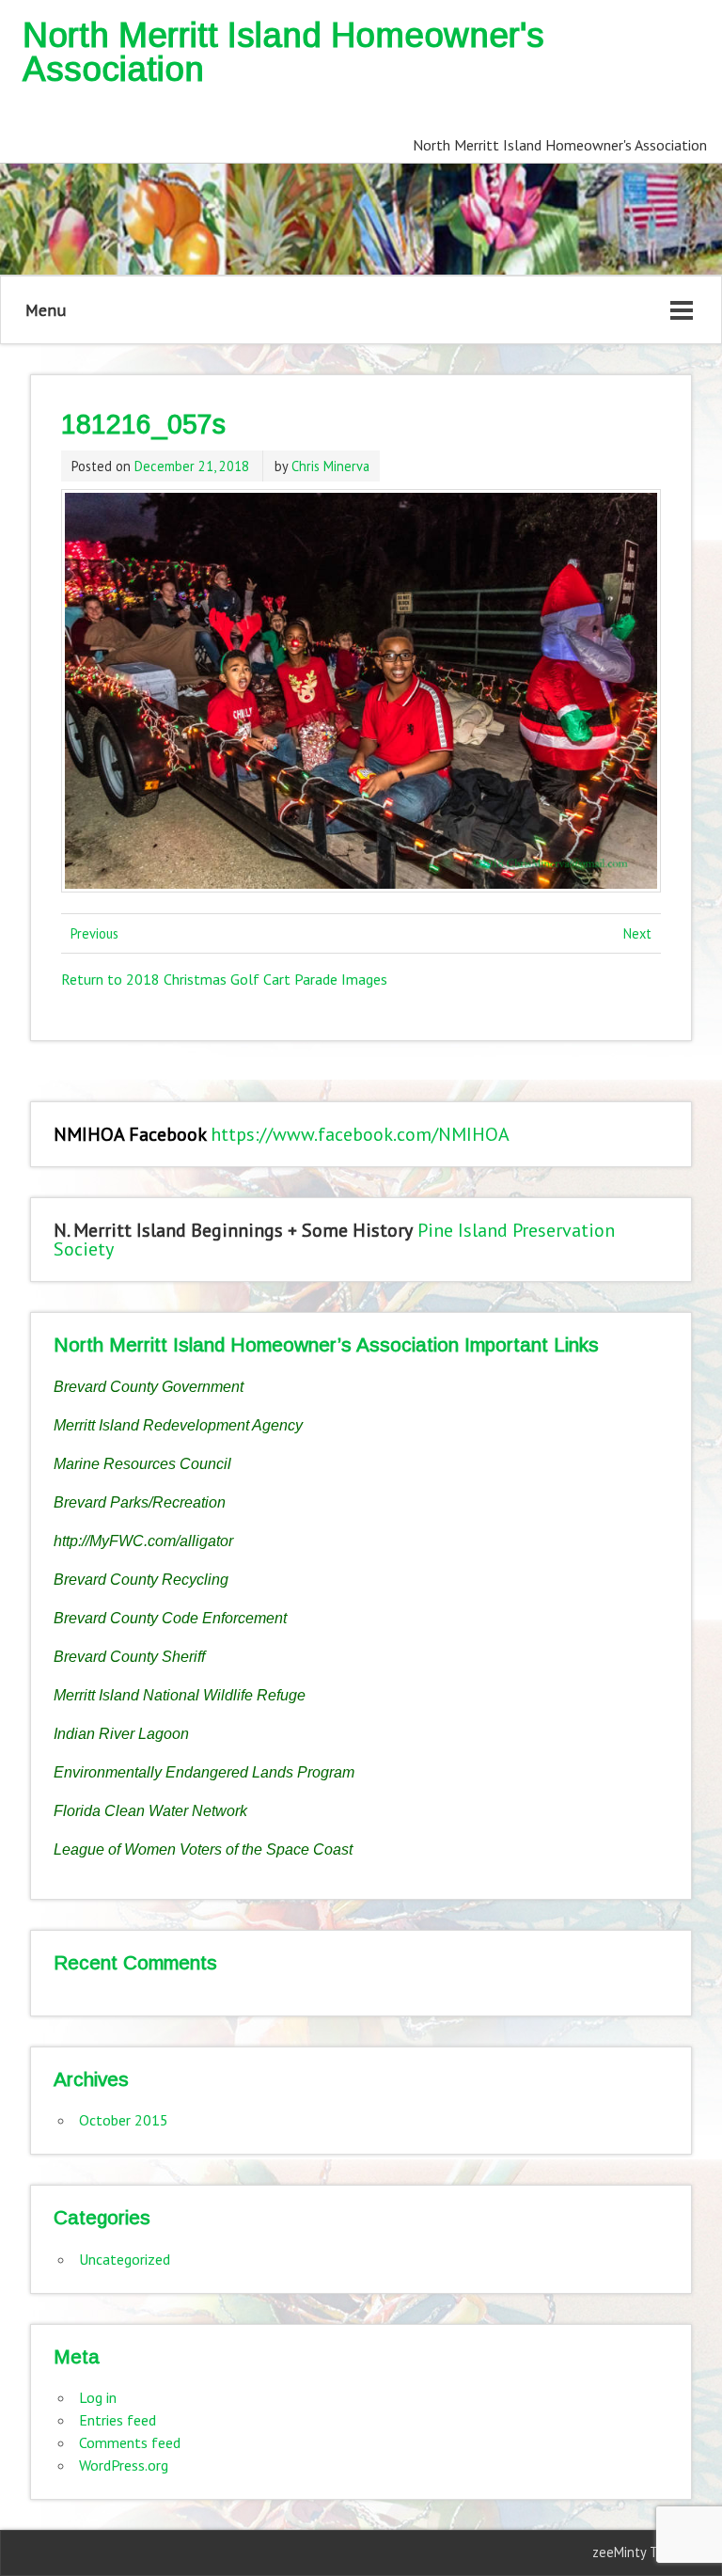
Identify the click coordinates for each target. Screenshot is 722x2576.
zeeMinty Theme (642, 2552)
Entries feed (118, 2420)
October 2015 (124, 2120)
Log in (98, 2397)
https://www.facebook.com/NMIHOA (360, 1134)
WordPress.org (124, 2465)
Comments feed (130, 2442)
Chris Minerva (330, 466)
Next (637, 933)
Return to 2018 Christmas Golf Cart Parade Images (224, 979)
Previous (94, 933)
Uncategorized (125, 2259)
